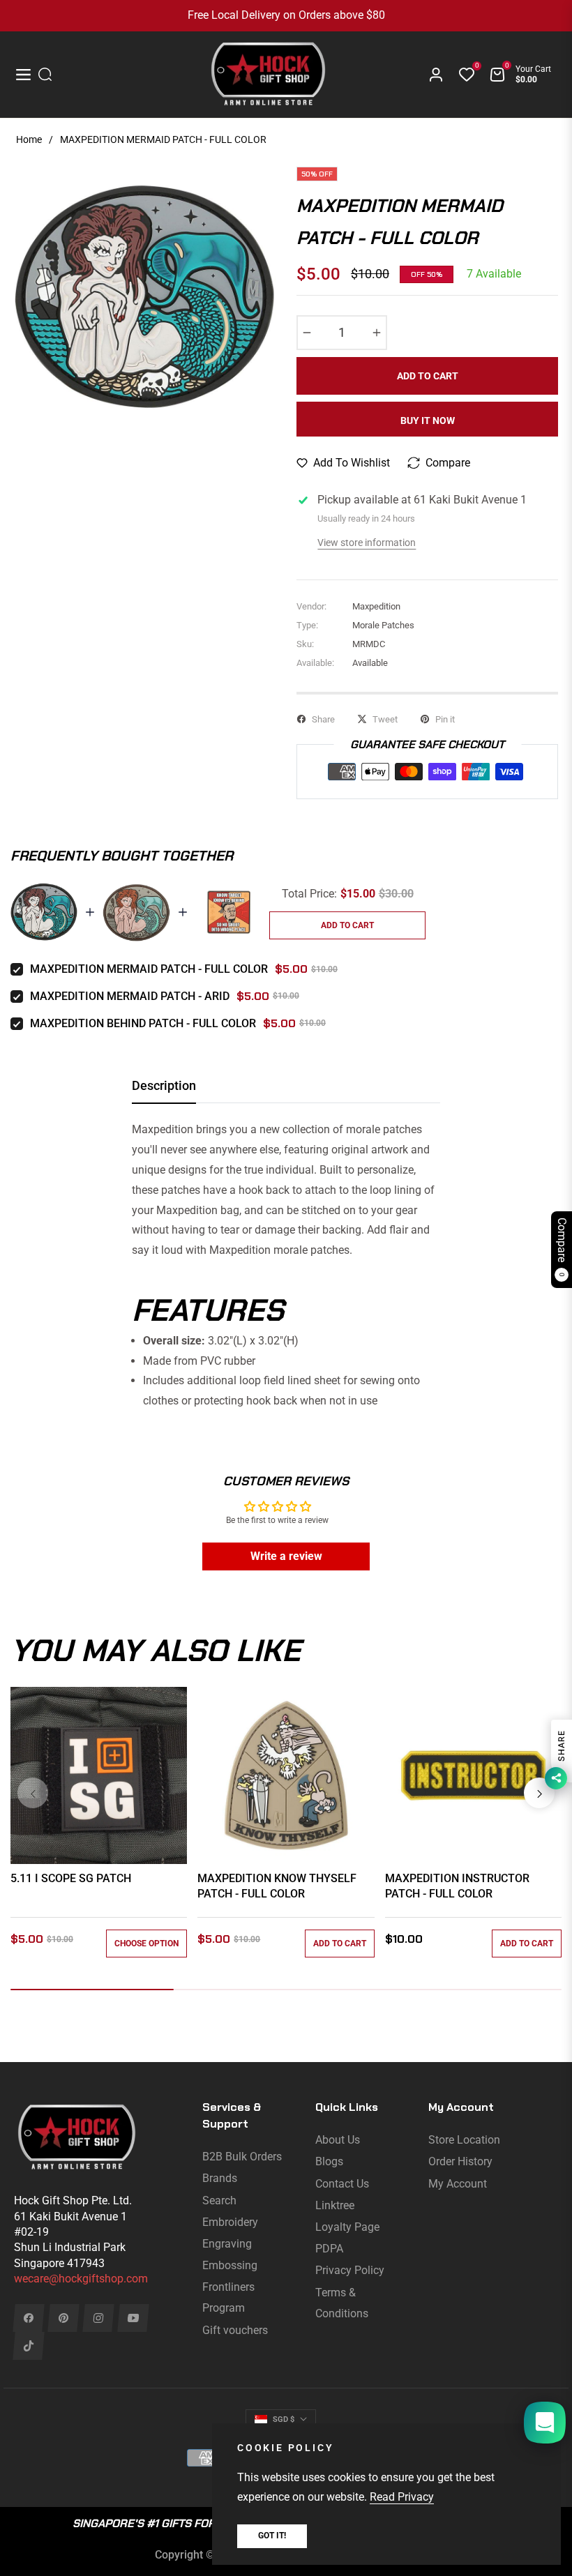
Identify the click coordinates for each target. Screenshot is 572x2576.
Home (29, 139)
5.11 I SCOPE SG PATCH (71, 1878)
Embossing (230, 2265)
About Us (338, 2140)
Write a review (286, 1556)
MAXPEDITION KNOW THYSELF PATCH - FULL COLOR (277, 1886)
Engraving (227, 2244)
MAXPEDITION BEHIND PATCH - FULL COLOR (143, 1023)
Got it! (272, 2536)
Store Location (464, 2140)
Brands (220, 2178)
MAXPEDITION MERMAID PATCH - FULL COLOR (149, 969)
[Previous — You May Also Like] (33, 1793)
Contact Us (342, 2184)
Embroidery (230, 2222)
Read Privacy (402, 2497)
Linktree (335, 2205)
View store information (367, 543)
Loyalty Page (347, 2227)
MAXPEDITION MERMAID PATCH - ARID (130, 996)
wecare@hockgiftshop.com (81, 2279)
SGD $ (284, 2419)
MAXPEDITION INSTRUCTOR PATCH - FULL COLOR (457, 1886)
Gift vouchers (235, 2330)
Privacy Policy (350, 2270)
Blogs (329, 2161)
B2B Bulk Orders (242, 2157)
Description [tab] (164, 1085)
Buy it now (428, 421)
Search (219, 2200)
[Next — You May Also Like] (539, 1793)
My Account (458, 2184)
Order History (460, 2161)
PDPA (329, 2249)
